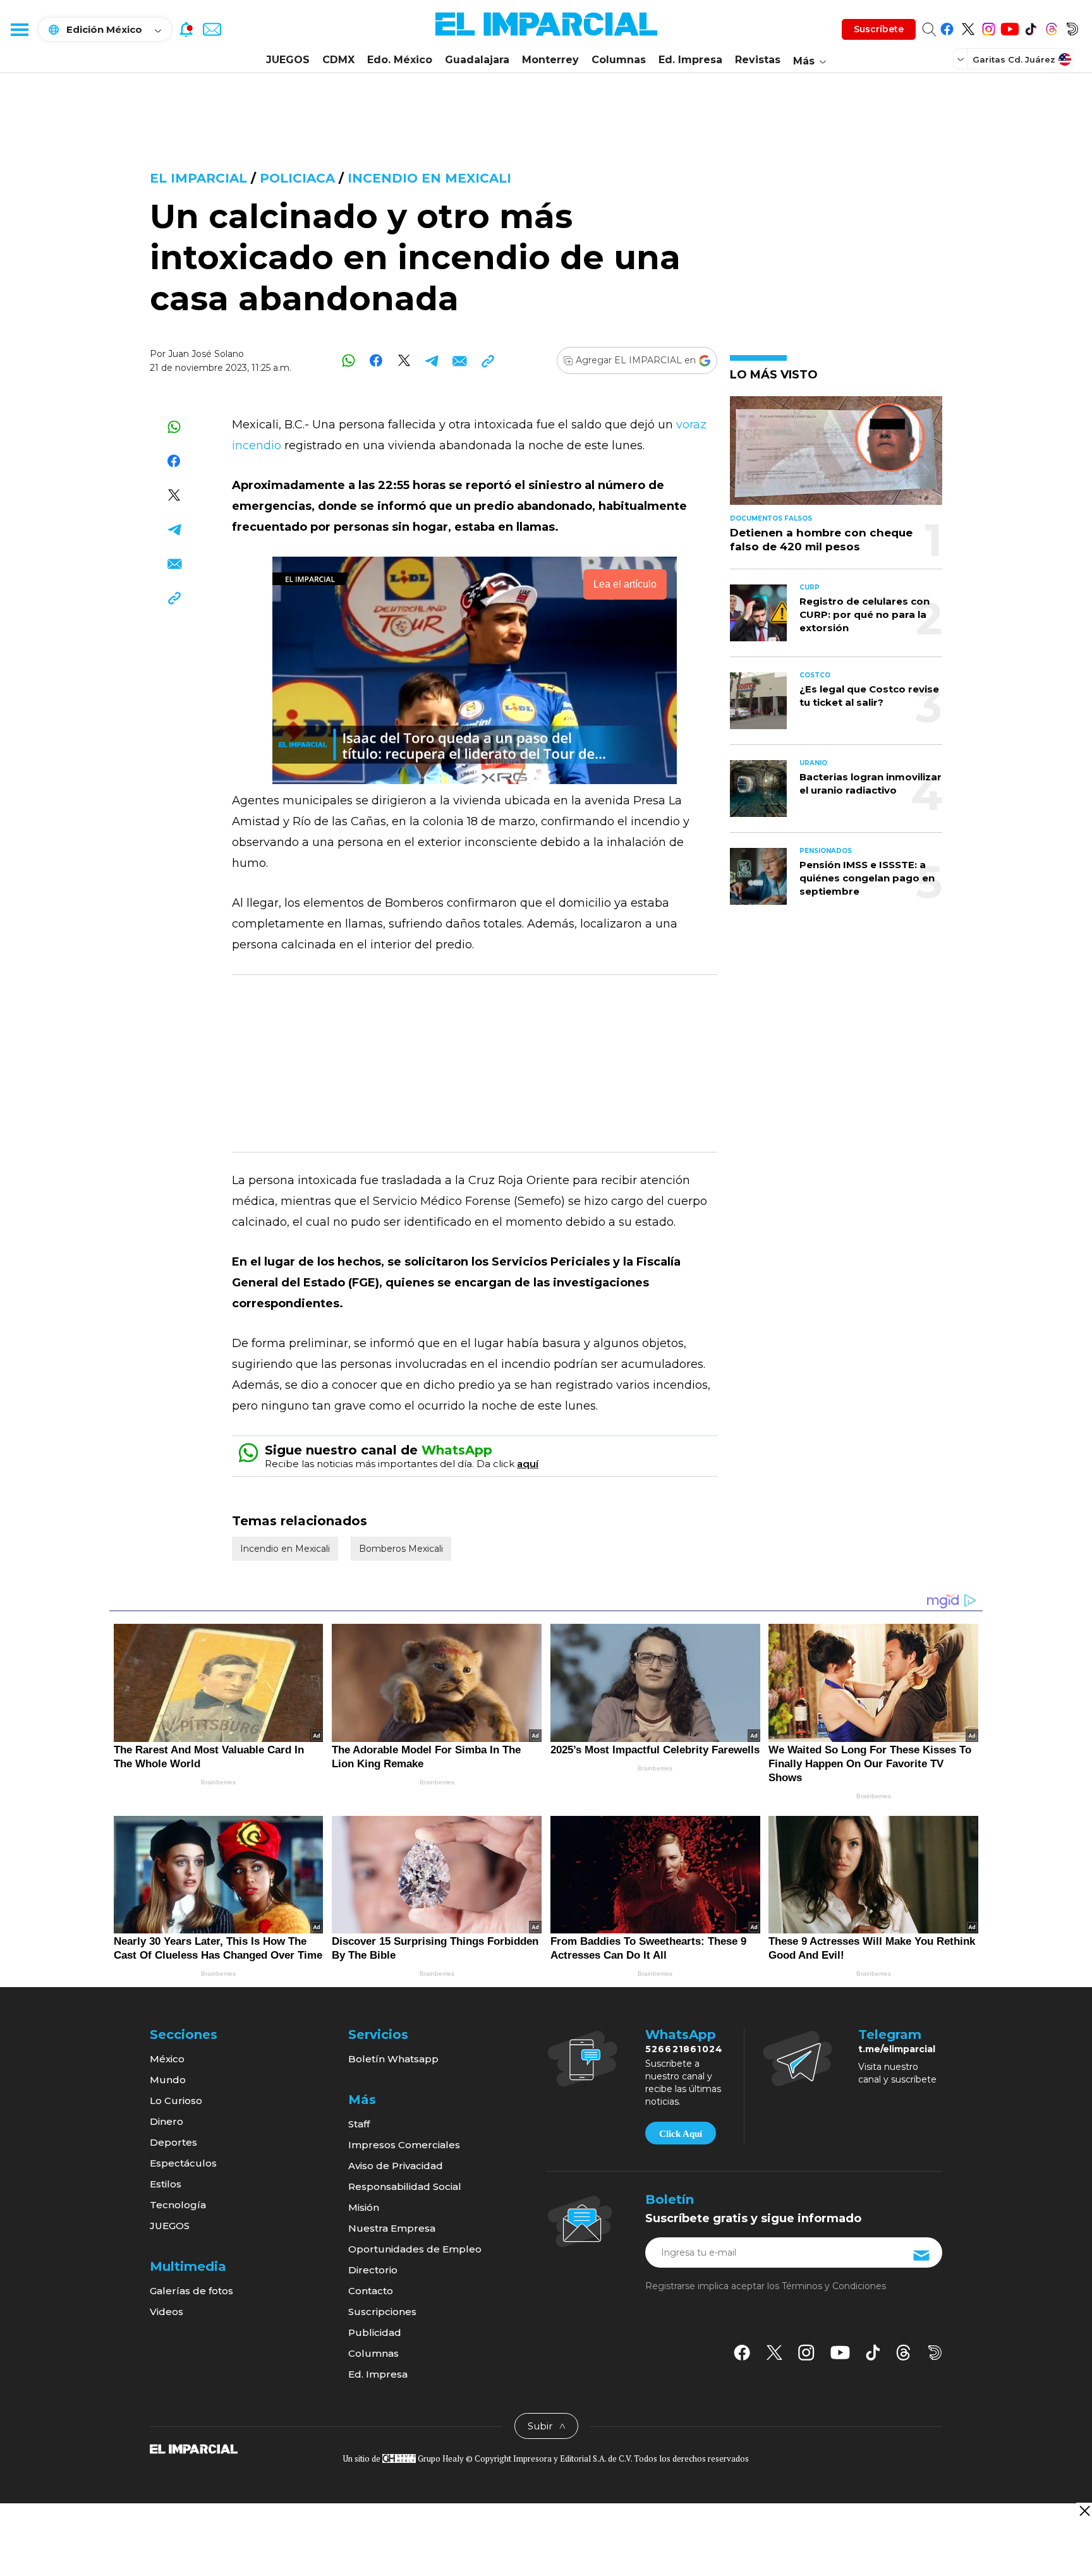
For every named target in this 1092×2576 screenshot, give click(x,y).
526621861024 (684, 2049)
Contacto (371, 2291)
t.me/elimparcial (897, 2049)
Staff (359, 2124)
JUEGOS (288, 60)
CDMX (338, 60)
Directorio (373, 2270)
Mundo (168, 2080)
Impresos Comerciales (404, 2145)
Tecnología (178, 2205)
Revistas (758, 60)
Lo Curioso (176, 2101)
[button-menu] (19, 29)
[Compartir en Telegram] (432, 360)
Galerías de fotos (191, 2291)
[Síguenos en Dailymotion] (1072, 27)
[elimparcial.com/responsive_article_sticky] (1084, 2511)
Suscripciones (382, 2312)
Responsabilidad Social (405, 2186)
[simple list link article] (836, 456)
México (167, 2059)
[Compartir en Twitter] (404, 360)
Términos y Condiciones (834, 2286)
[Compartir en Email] (460, 360)
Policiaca (297, 178)
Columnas (619, 60)
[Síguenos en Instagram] (989, 27)
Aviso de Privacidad (396, 2166)
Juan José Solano (206, 354)
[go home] (194, 2448)
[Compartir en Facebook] (376, 360)
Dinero (167, 2121)
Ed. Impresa (690, 60)
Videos (167, 2312)
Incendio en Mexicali (429, 178)
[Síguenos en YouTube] (1010, 27)
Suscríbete (879, 29)
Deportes (173, 2142)
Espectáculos (183, 2163)
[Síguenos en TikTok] (1030, 27)
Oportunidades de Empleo (415, 2249)
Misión (364, 2207)
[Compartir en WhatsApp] (349, 360)
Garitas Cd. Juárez (1014, 59)
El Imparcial (198, 178)
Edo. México (400, 60)
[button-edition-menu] (962, 59)
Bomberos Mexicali (401, 1549)
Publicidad (375, 2332)
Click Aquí (681, 2134)
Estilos (166, 2184)
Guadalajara (477, 60)
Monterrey (550, 60)
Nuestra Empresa (392, 2228)
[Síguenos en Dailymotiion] (935, 2353)
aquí (528, 1464)
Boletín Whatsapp (393, 2059)
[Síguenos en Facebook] (947, 27)
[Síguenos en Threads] (1051, 27)
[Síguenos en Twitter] (968, 27)
